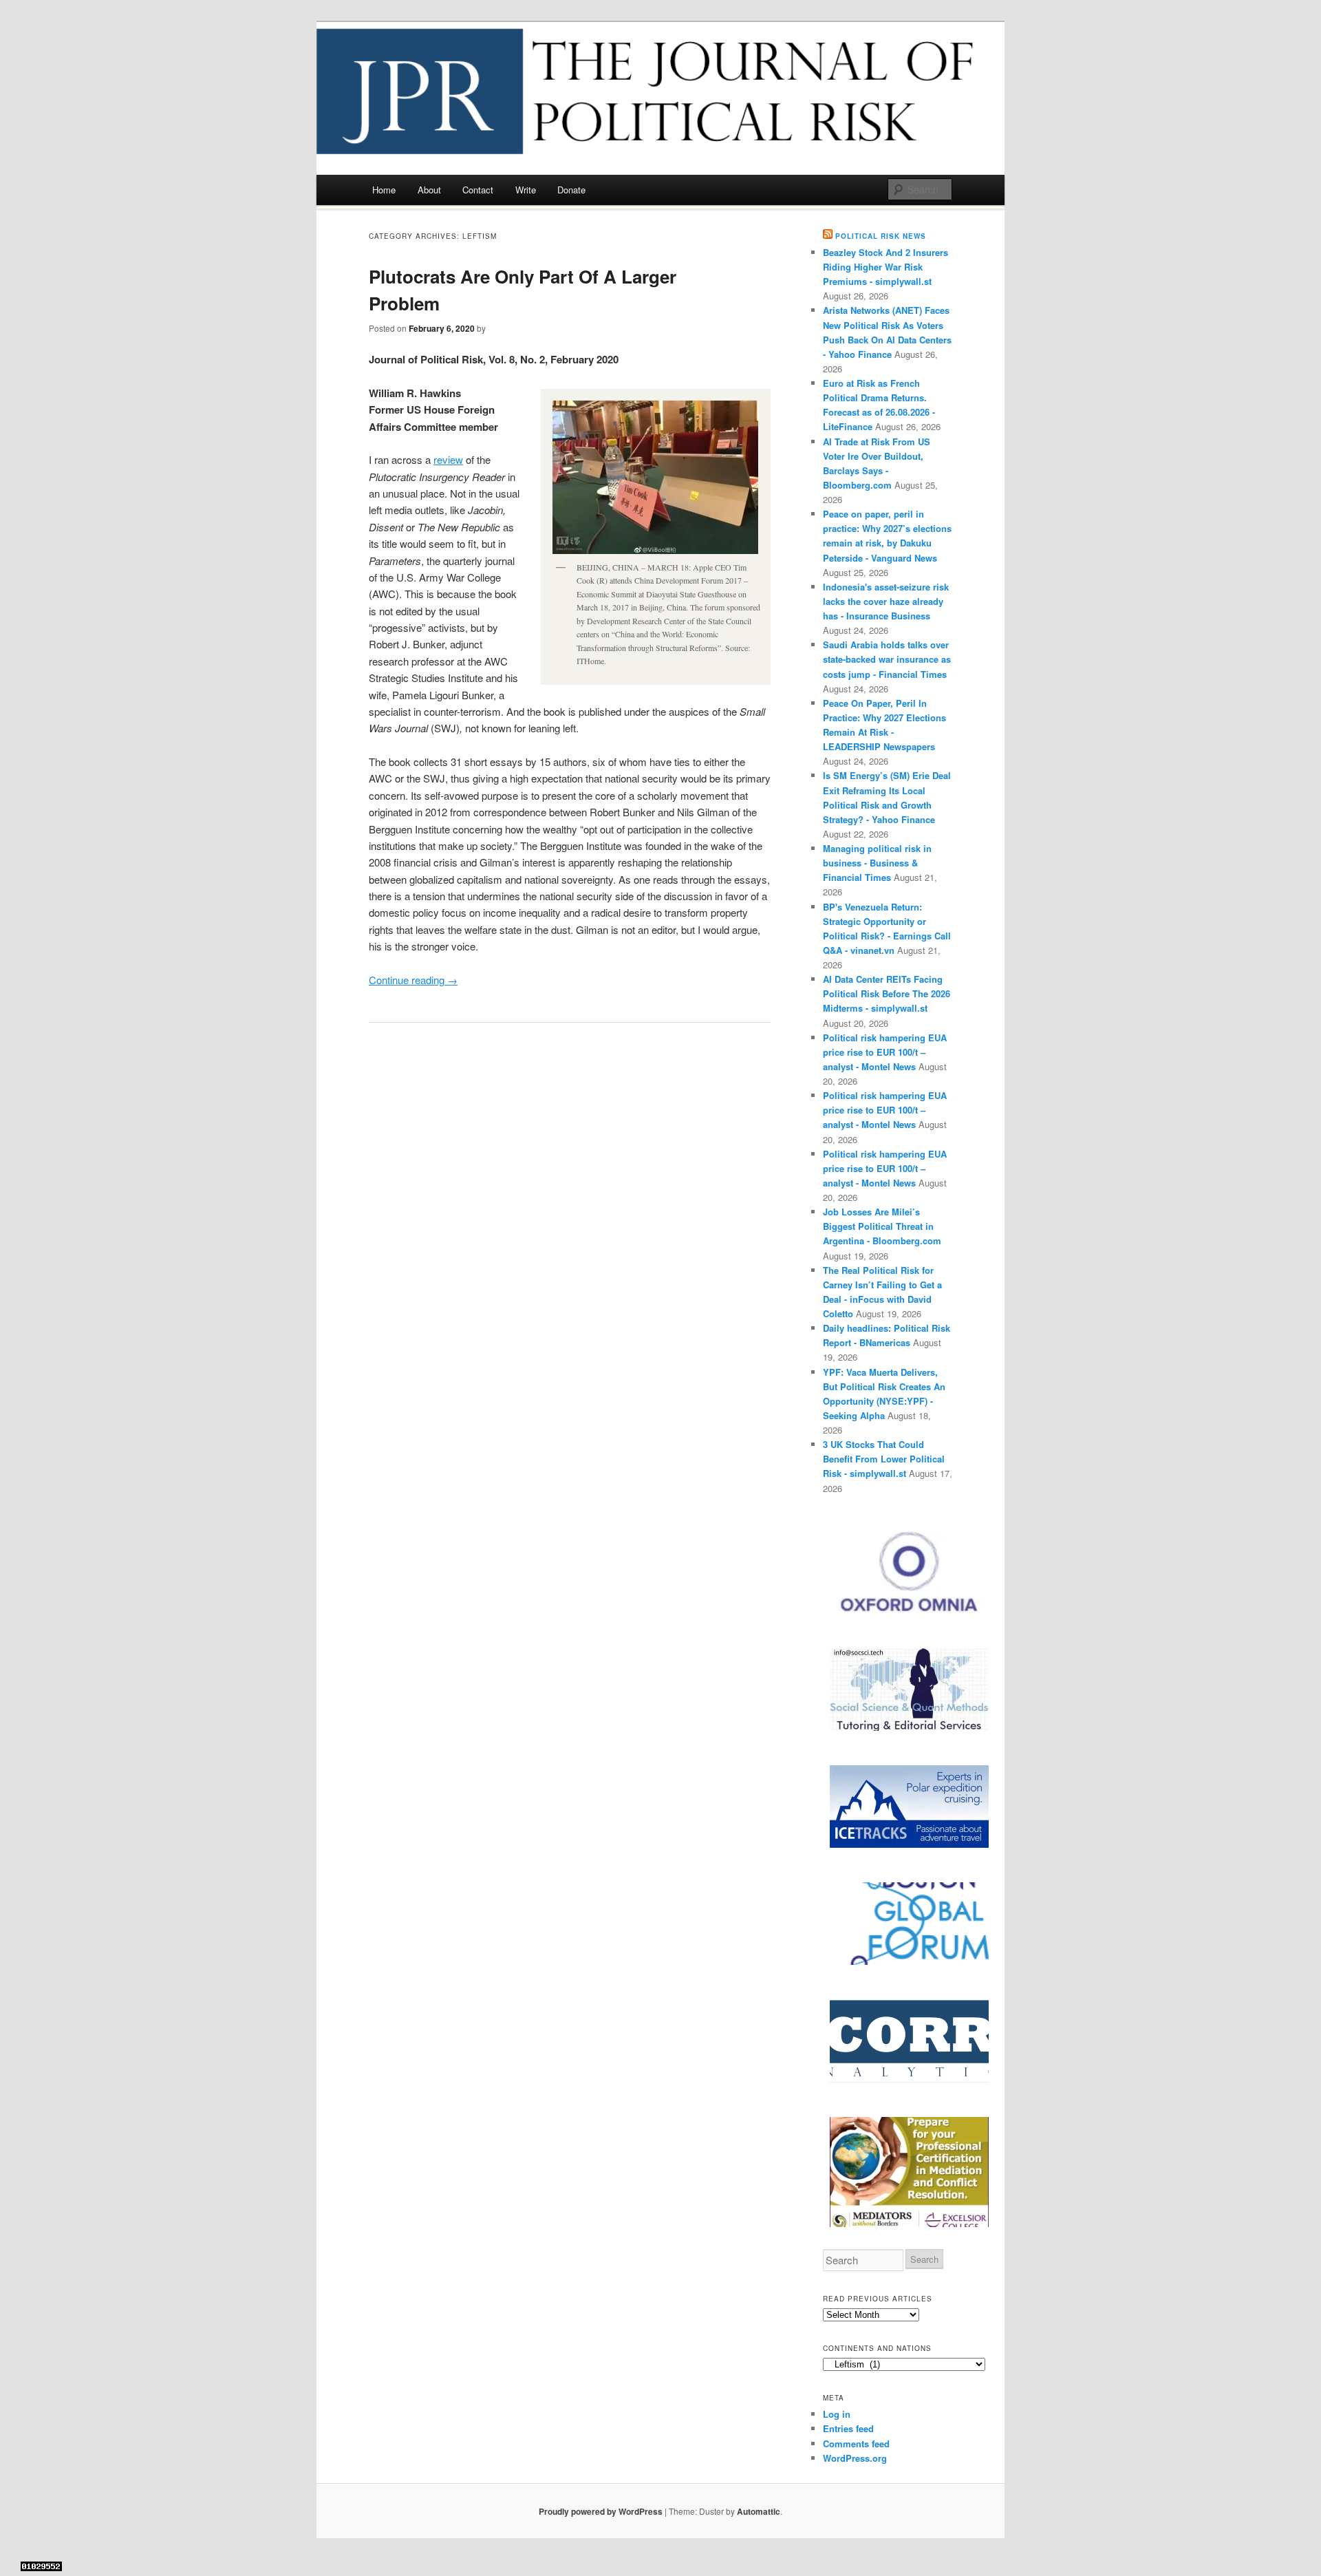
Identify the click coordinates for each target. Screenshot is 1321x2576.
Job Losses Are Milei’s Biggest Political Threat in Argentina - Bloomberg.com (882, 1226)
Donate (571, 190)
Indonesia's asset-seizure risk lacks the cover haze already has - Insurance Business (886, 601)
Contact (478, 190)
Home (384, 190)
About (429, 190)
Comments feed (856, 2444)
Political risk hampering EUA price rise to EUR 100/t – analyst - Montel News (885, 1052)
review (448, 459)
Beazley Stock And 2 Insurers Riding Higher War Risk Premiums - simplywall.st (885, 267)
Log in (837, 2414)
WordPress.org (855, 2458)
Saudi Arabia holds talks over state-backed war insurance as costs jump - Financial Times (887, 659)
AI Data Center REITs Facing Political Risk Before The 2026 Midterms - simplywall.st (887, 993)
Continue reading (413, 980)
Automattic (759, 2511)
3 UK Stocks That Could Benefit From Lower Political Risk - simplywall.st (884, 1459)
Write (526, 190)
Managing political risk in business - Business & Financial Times (877, 863)
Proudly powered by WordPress (601, 2511)
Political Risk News (881, 236)
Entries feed (848, 2428)
